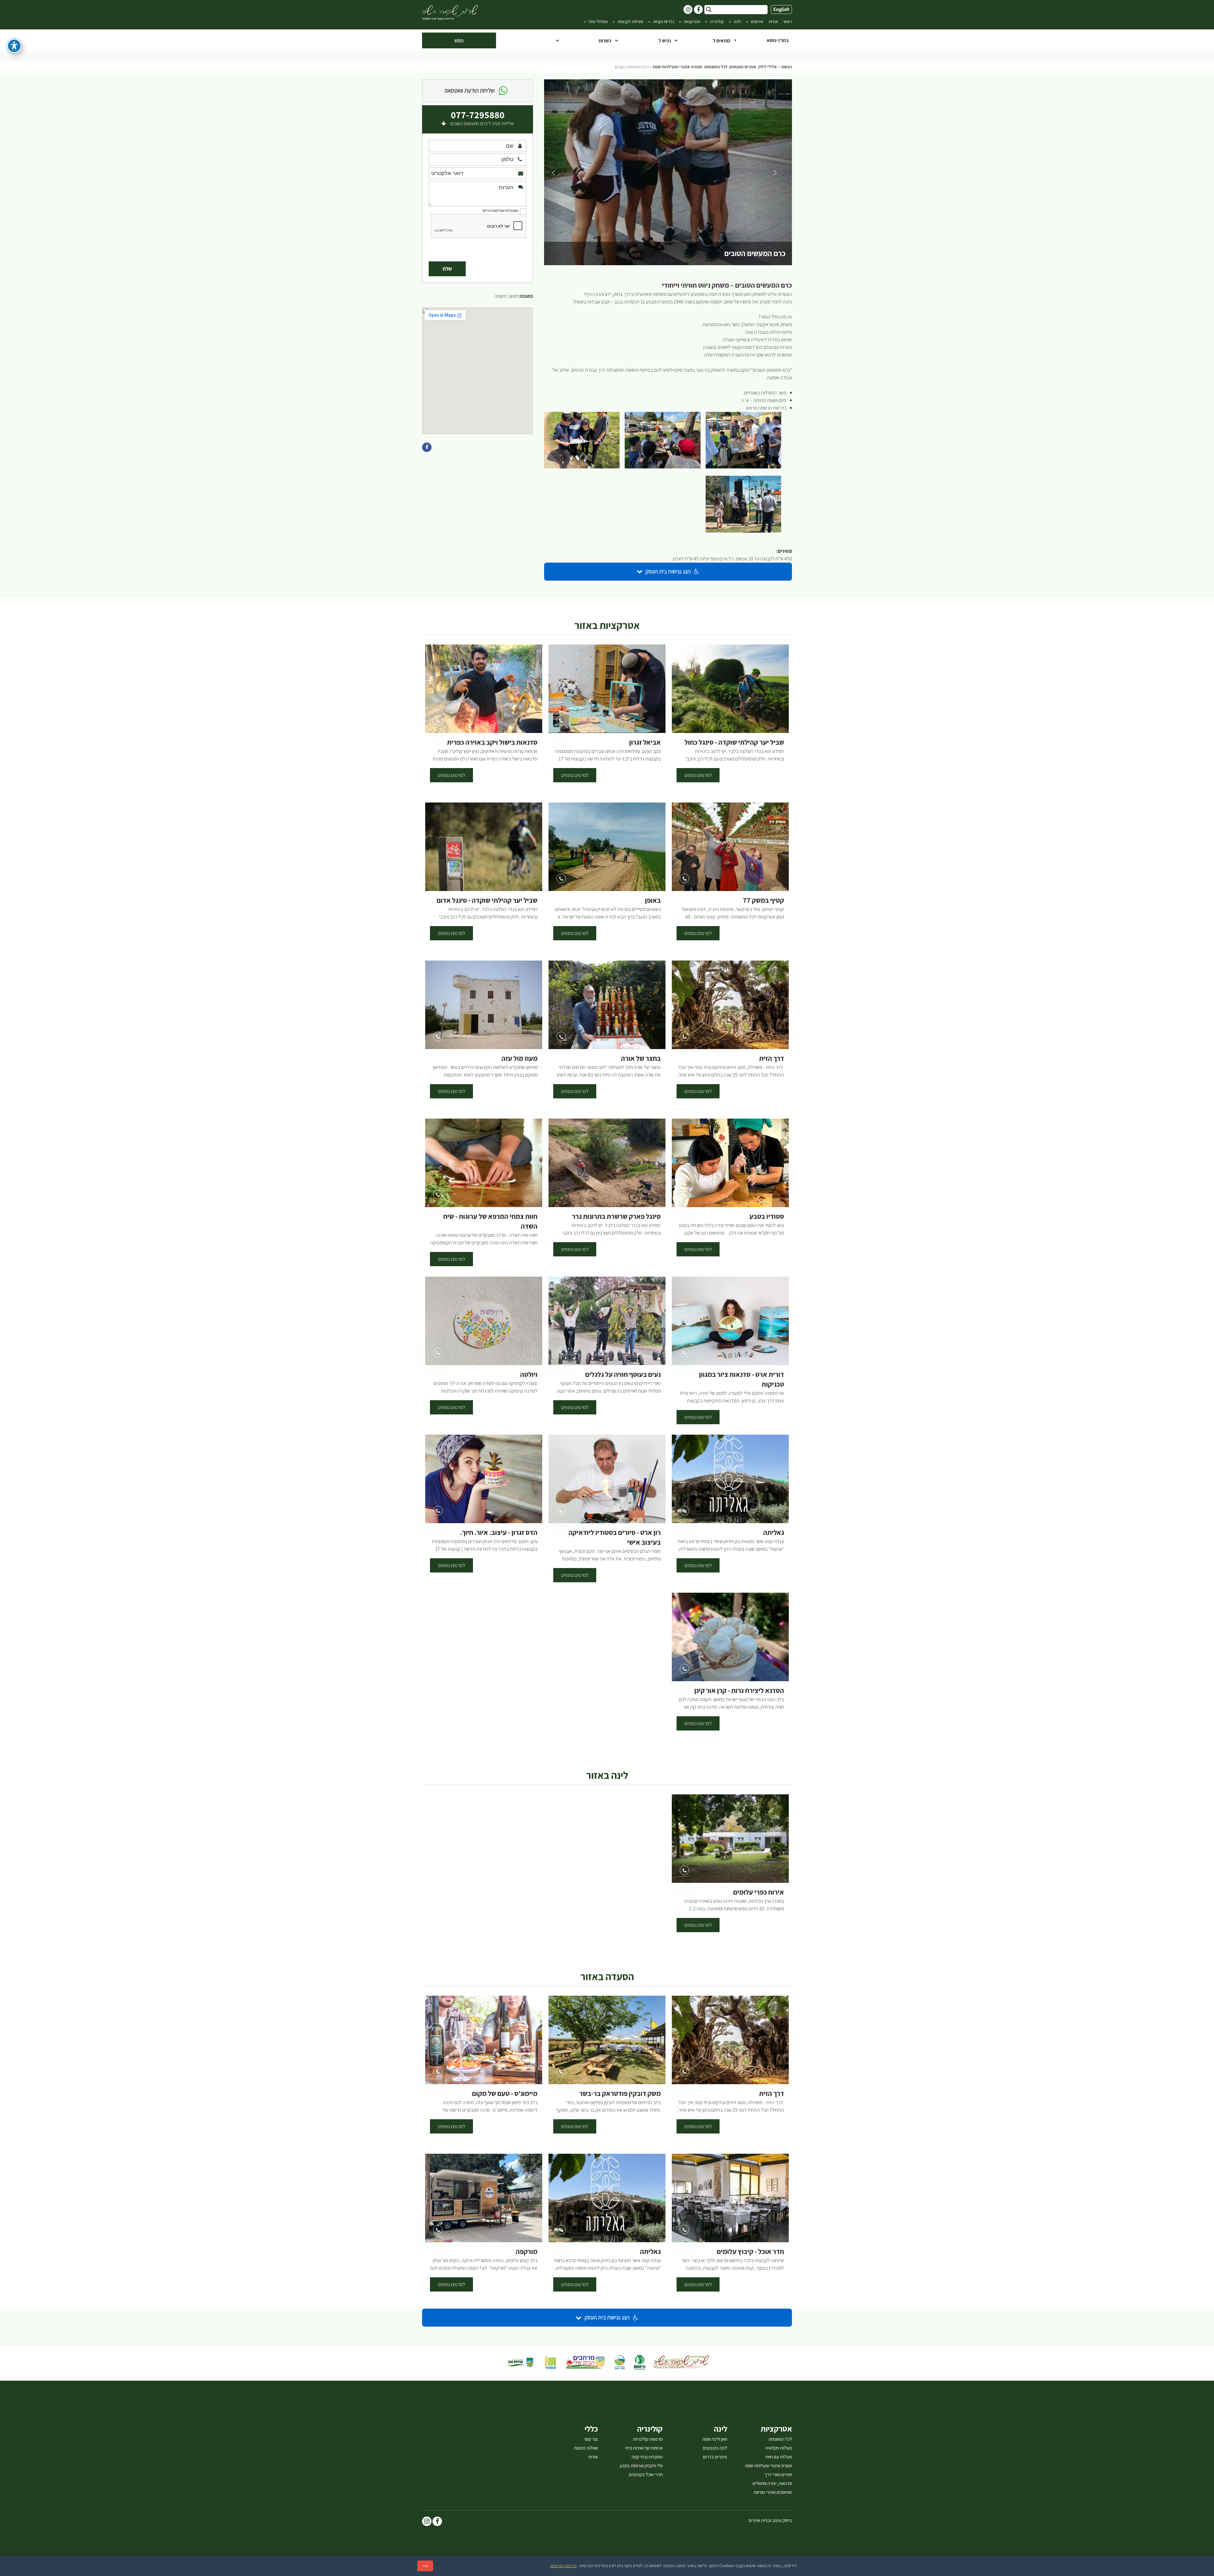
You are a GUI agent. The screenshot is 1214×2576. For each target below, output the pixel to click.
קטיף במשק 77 (763, 900)
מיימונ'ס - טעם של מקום (505, 2094)
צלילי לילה (767, 67)
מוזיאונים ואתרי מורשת (773, 2492)
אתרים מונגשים (743, 67)
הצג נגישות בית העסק (668, 571)
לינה (737, 22)
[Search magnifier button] (709, 9)
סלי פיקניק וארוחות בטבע (641, 2466)
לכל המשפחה (716, 67)
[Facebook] (437, 2522)
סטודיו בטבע (767, 1216)
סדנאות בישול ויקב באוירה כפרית (492, 742)
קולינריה (717, 22)
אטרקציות (692, 22)
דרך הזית (772, 1058)
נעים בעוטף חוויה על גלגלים (623, 1374)
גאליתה (774, 1532)
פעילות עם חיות (779, 2457)
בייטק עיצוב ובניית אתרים (770, 2520)
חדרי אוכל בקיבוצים (646, 2475)
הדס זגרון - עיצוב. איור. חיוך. (499, 1532)
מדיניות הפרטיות (563, 2566)
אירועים (757, 22)
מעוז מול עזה (519, 1058)
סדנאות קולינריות (648, 2439)
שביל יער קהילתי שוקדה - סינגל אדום (487, 900)
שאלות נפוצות (586, 2448)
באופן (653, 900)
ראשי (788, 22)
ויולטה (529, 1374)
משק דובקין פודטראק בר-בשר (620, 2094)
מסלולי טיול (598, 22)
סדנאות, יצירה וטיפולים (772, 2483)
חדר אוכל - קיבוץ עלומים (750, 2252)
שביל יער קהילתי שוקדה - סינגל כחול (734, 742)
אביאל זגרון (645, 742)
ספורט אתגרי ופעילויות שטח (678, 67)
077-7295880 (478, 115)
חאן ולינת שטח (715, 2439)
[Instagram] (427, 2522)
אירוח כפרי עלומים (759, 1892)
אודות (773, 22)
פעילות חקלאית (779, 2448)
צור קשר (591, 2439)
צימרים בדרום (715, 2457)
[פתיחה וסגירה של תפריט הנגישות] (14, 46)
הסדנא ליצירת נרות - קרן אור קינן (739, 1691)
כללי (591, 2429)
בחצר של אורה (641, 1058)
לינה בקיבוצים (715, 2448)
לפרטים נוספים (698, 775)
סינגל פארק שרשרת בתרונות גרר (616, 1216)
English (781, 9)
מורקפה (527, 2252)
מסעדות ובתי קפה (647, 2457)
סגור (425, 2566)
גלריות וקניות (664, 22)
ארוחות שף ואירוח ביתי (644, 2448)
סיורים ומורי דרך (778, 2475)
